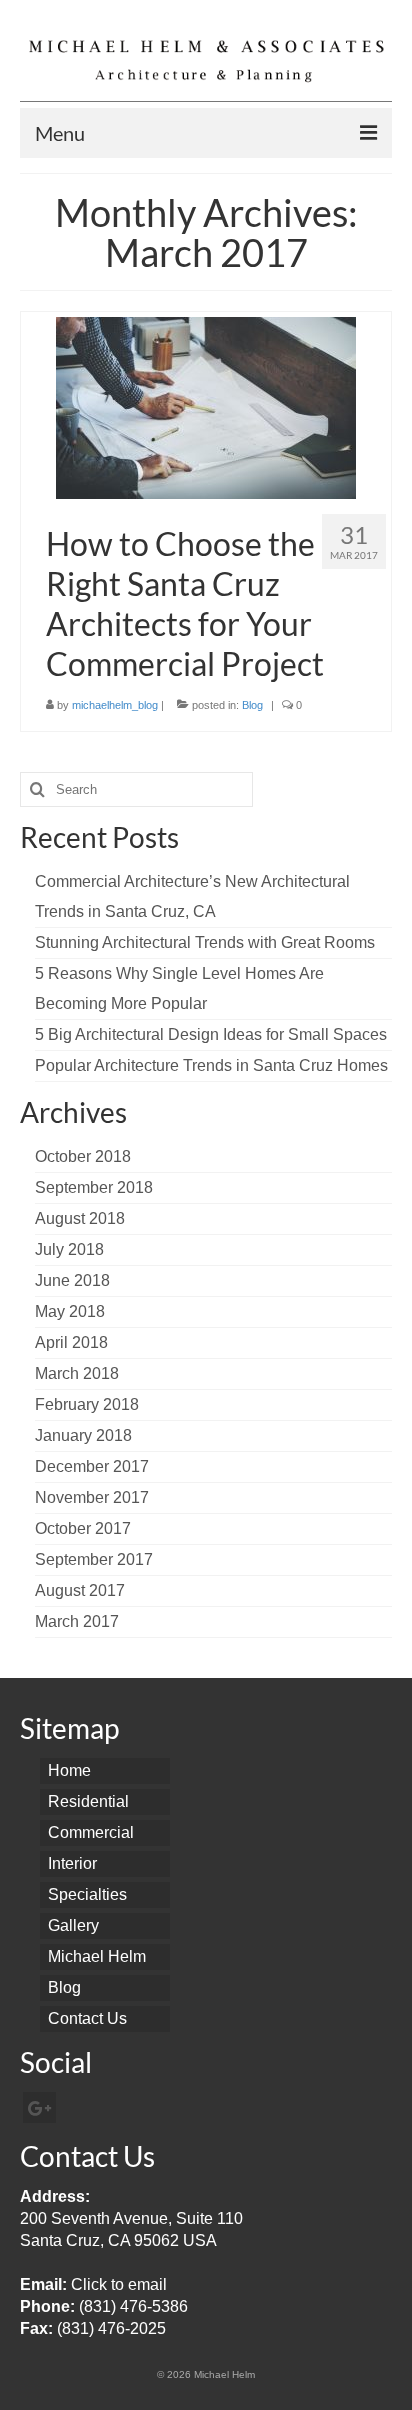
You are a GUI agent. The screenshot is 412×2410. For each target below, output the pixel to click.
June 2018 (72, 1280)
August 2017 (80, 1590)
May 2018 (70, 1311)
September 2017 (94, 1559)
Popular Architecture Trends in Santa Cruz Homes (211, 1065)
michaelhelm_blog (115, 705)
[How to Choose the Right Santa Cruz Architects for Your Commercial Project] (206, 406)
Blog (252, 705)
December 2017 (92, 1466)
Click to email (119, 2284)
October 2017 (83, 1528)
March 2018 (77, 1373)
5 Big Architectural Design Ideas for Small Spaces (211, 1034)
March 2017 (77, 1621)
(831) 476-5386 (133, 2306)
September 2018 (94, 1187)
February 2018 (87, 1404)
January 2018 (83, 1435)
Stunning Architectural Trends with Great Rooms (205, 942)
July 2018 (69, 1249)
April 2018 (71, 1342)
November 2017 (92, 1497)
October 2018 (83, 1156)
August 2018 (80, 1218)
